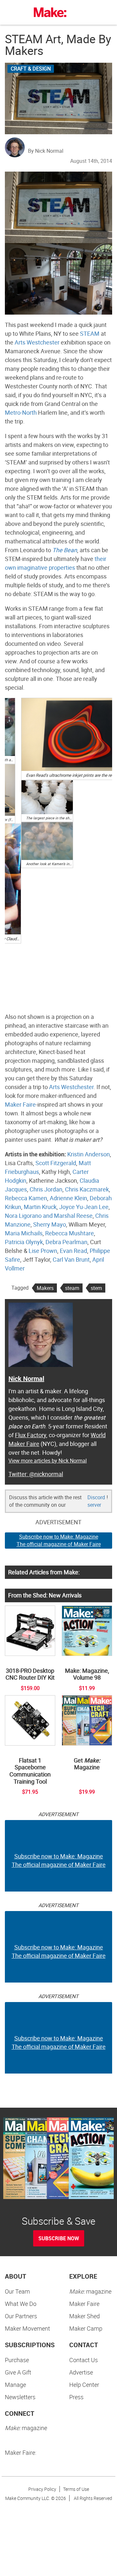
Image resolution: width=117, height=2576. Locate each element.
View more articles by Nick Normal (48, 1461)
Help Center (84, 2385)
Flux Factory (31, 1435)
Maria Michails (24, 1233)
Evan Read (73, 1251)
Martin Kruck (40, 1207)
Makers (45, 1288)
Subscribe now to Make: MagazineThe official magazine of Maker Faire (59, 1540)
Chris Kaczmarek (87, 1189)
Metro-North (21, 412)
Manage (15, 2385)
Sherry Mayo (50, 1224)
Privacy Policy (42, 2489)
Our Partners (21, 2316)
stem (96, 1288)
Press (76, 2397)
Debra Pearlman (66, 1242)
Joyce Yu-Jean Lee (84, 1207)
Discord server (96, 1501)
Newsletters (20, 2397)
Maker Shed (84, 2316)
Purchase (17, 2360)
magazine (90, 2291)
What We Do (21, 2304)
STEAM (90, 333)
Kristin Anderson (89, 1154)
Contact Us (84, 2360)
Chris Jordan (46, 1189)
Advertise (81, 2372)
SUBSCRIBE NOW (59, 2238)
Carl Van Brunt (71, 1259)
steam (72, 1288)
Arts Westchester (37, 342)
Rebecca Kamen (26, 1198)
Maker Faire (20, 1104)
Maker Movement (27, 2328)
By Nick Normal (46, 151)
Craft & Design (31, 69)
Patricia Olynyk (24, 1242)
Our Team (17, 2291)
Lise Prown (43, 1251)
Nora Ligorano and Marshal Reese (49, 1216)
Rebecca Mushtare (70, 1233)
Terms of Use (76, 2489)
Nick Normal (26, 1379)
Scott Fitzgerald (56, 1163)
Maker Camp (86, 2328)
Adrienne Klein (68, 1198)
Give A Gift (18, 2372)
